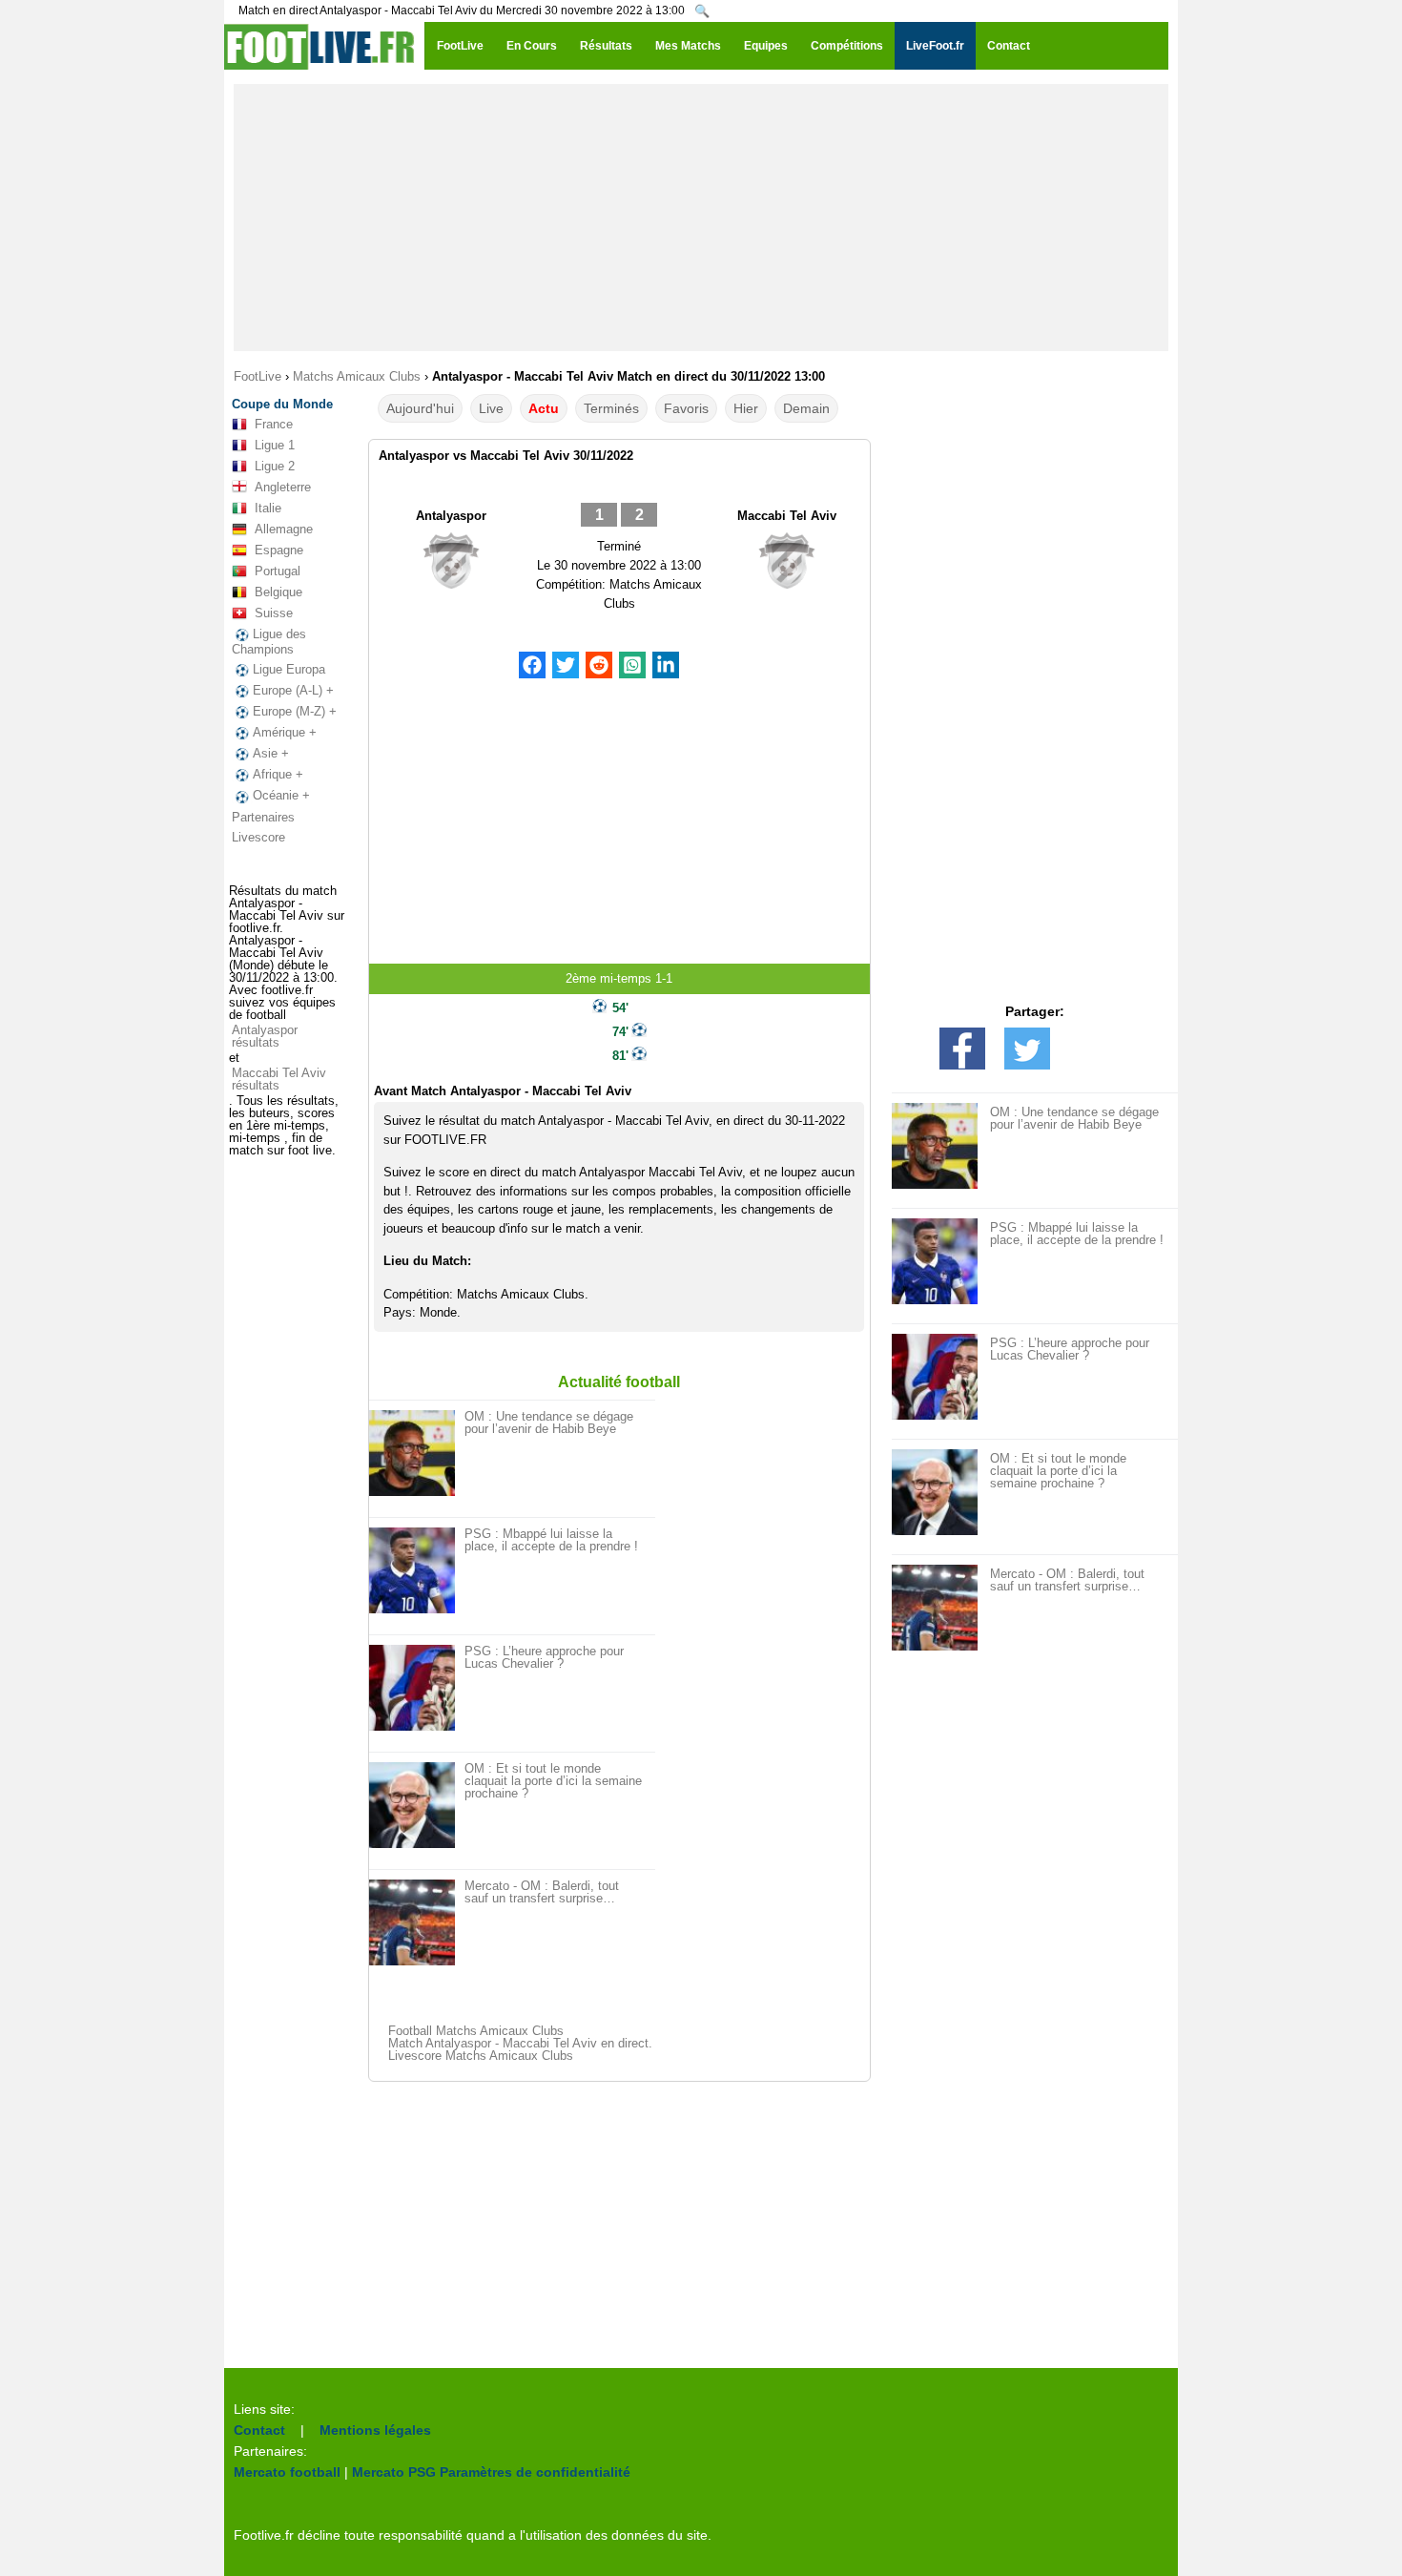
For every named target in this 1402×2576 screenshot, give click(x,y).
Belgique (278, 592)
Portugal (278, 571)
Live (491, 408)
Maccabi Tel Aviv (787, 516)
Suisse (274, 613)
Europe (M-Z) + (295, 711)
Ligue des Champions (269, 642)
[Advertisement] (701, 218)
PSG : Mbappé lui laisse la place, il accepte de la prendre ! (551, 1540)
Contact (259, 2430)
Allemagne (284, 529)
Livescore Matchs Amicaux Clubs (481, 2056)
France (274, 424)
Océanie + (281, 795)
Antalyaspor (451, 516)
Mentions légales (375, 2430)
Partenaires (263, 817)
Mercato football (287, 2472)
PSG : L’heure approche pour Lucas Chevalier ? (544, 1657)
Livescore (258, 837)
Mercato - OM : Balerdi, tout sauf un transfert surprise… (542, 1892)
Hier (746, 408)
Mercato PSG (394, 2472)
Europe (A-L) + (293, 690)
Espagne (279, 550)
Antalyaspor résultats (265, 1036)
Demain (806, 408)
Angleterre (283, 487)
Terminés (611, 408)
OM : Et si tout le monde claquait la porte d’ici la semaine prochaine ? (553, 1781)
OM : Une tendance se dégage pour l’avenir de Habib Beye (549, 1423)
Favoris (686, 408)
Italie (268, 508)
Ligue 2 (275, 466)
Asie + (271, 753)
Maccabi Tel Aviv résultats (279, 1079)
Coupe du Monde (282, 404)
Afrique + (278, 774)
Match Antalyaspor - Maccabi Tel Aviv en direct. (520, 2043)
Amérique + (285, 732)
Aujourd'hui (420, 408)
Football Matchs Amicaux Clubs (476, 2031)
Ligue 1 (275, 445)
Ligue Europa (289, 669)
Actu (544, 408)
